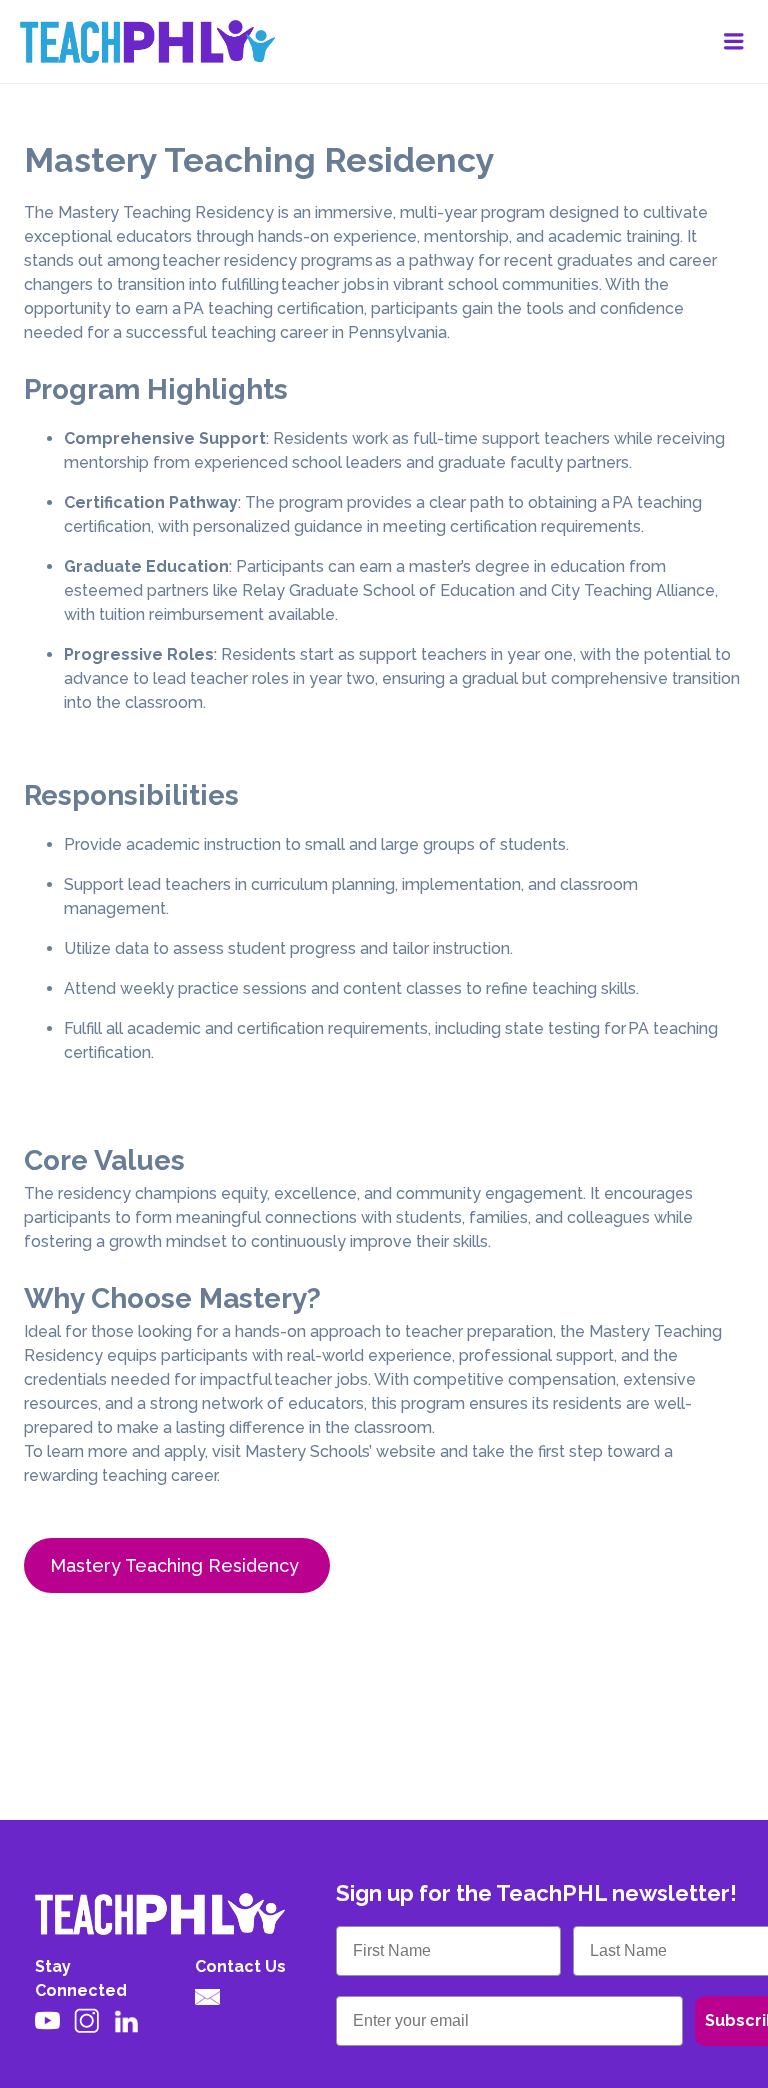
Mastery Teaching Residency (177, 1565)
